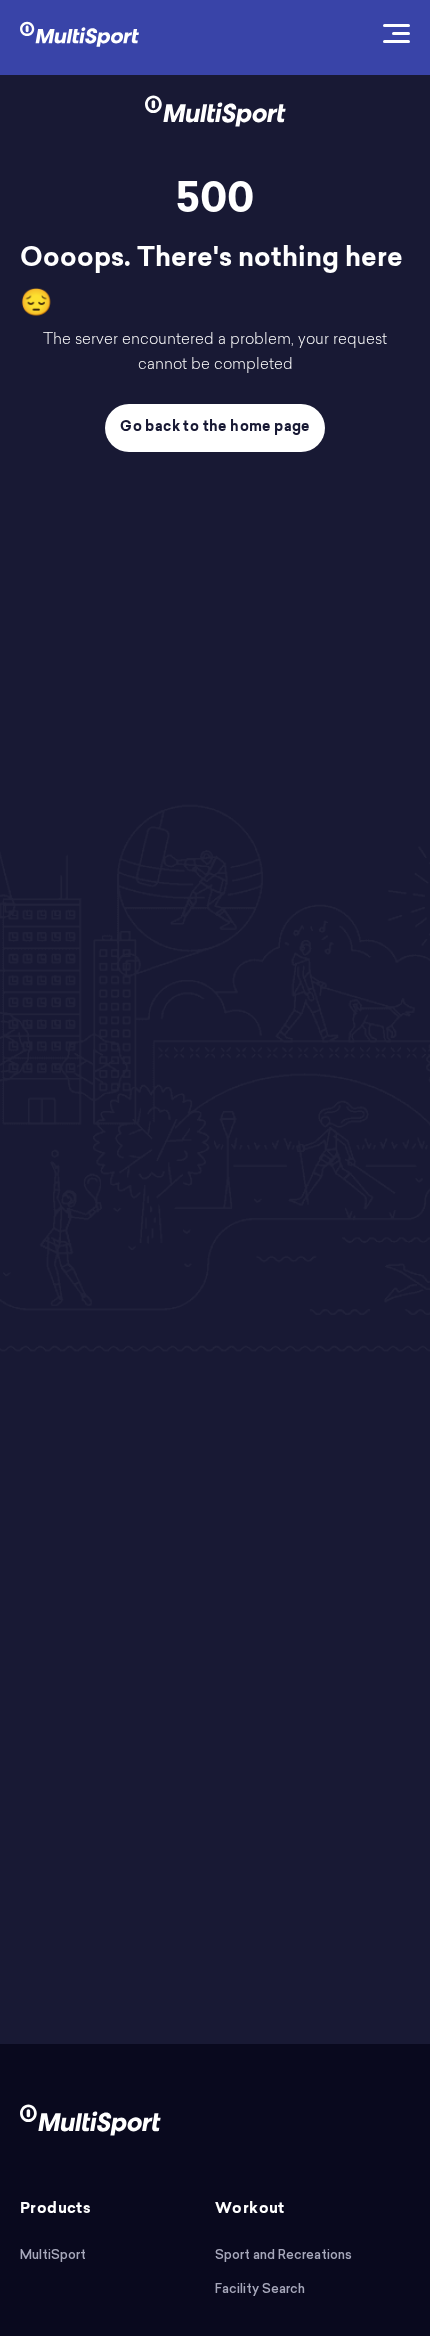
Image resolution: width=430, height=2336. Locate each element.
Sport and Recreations (283, 2254)
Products (55, 2209)
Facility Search (260, 2288)
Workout (250, 2209)
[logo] (79, 32)
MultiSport (53, 2254)
